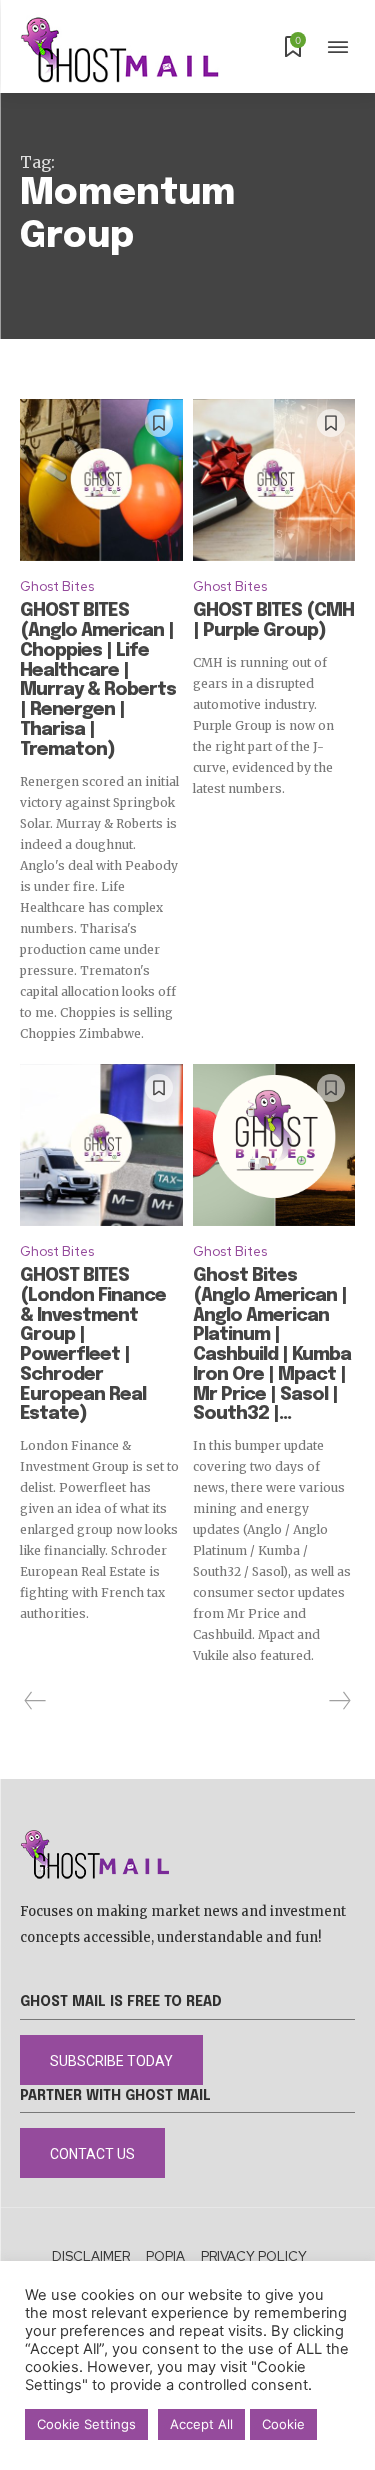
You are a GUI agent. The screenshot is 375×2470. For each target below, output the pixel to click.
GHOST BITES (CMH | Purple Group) (273, 621)
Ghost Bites (57, 586)
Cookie (283, 2424)
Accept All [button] (201, 2424)
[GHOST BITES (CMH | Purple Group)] (274, 480)
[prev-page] (35, 1701)
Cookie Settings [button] (86, 2424)
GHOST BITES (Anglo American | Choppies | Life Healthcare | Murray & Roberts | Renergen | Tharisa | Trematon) (98, 680)
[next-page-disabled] (339, 1701)
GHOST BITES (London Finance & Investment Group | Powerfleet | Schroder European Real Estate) (93, 1345)
